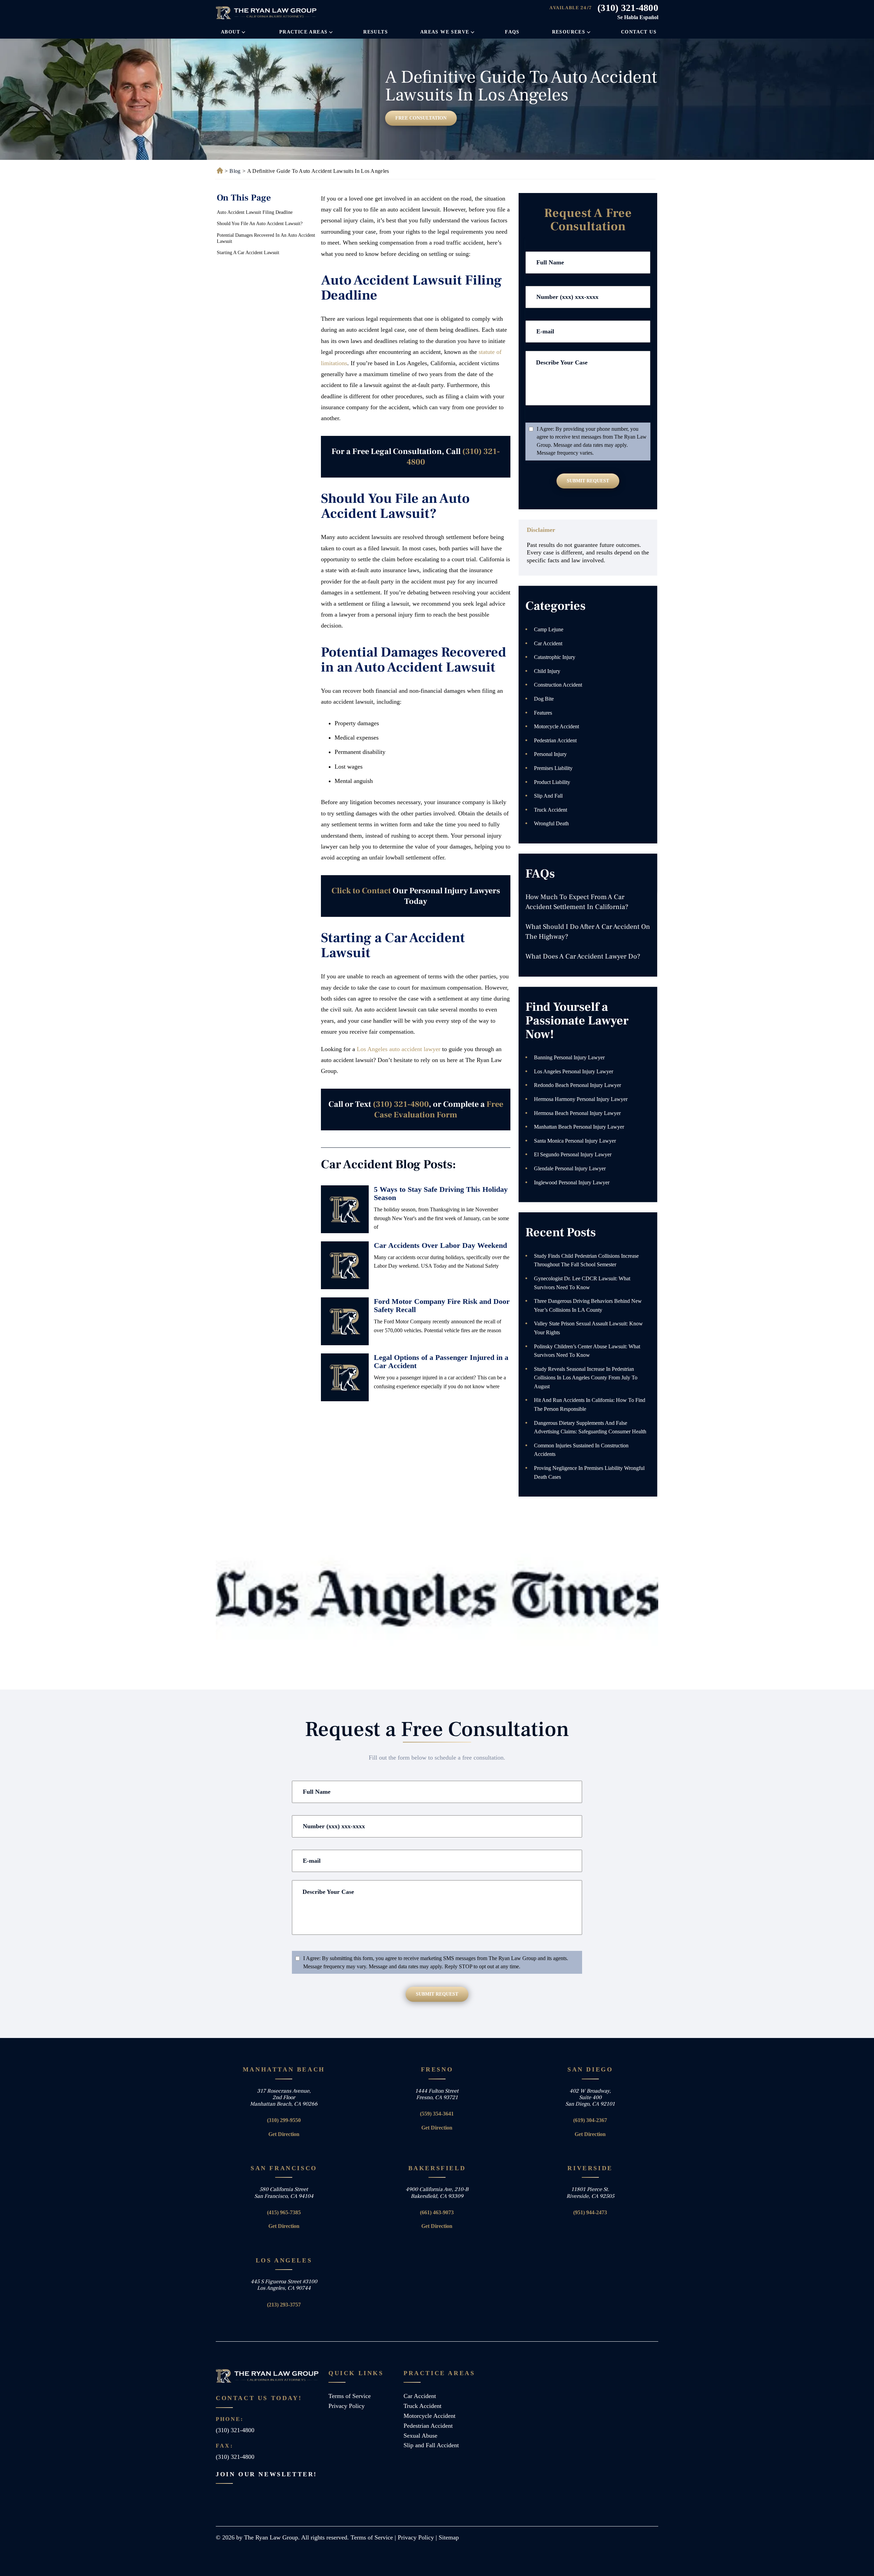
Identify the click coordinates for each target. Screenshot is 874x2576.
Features (543, 713)
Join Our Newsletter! (266, 2474)
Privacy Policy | (418, 2537)
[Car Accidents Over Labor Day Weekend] (345, 1265)
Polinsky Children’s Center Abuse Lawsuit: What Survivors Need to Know (587, 1351)
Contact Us (639, 32)
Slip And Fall (548, 796)
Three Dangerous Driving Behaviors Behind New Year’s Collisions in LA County (588, 1305)
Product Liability (552, 782)
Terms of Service (350, 2396)
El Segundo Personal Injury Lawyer (573, 1154)
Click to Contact (361, 891)
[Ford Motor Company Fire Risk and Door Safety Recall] (345, 1321)
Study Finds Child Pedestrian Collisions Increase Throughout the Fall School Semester (586, 1260)
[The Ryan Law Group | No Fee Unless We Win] (267, 13)
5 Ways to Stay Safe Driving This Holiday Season (441, 1193)
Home (219, 171)
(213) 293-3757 (284, 2305)
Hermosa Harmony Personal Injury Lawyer (581, 1099)
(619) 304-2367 (590, 2120)
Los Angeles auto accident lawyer (399, 1049)
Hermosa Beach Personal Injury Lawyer (577, 1113)
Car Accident (548, 643)
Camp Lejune (549, 629)
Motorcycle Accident (556, 726)
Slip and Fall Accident (431, 2445)
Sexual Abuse (420, 2436)
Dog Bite (544, 699)
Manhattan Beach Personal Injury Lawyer (579, 1127)
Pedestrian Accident (555, 740)
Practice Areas (304, 32)
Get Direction (284, 2134)
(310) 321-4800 (628, 8)
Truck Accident (551, 810)
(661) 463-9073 (437, 2212)
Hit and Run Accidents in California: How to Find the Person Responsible (590, 1404)
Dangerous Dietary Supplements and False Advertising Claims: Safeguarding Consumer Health (590, 1427)
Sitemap (449, 2537)
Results (376, 32)
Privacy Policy (347, 2406)
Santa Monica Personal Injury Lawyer (575, 1141)
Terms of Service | (374, 2537)
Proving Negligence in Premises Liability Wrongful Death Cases (589, 1472)
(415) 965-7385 (284, 2212)
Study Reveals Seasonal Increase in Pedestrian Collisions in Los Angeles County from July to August (586, 1378)
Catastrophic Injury (555, 657)
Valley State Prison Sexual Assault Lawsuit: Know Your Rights (588, 1328)
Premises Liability (553, 768)
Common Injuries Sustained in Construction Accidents (581, 1450)
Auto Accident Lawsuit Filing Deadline (255, 212)
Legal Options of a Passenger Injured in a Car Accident (441, 1361)
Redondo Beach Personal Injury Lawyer (577, 1085)
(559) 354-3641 (437, 2114)
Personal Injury (550, 754)
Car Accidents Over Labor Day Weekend (440, 1245)
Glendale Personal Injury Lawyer (570, 1168)
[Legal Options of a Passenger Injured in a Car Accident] (345, 1377)
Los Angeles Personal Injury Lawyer (574, 1071)
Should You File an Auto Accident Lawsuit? (260, 224)
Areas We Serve (445, 32)
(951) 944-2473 (590, 2212)
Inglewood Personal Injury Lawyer (572, 1182)
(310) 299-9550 (284, 2120)
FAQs (512, 32)
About (230, 32)
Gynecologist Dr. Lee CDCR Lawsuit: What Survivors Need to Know (582, 1283)
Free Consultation (421, 118)
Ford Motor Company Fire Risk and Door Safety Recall (442, 1305)
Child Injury (547, 671)
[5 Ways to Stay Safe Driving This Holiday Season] (345, 1209)
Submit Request (588, 481)
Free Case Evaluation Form (439, 1110)
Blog (235, 171)
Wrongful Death (551, 823)
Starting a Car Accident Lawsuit (248, 253)
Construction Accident (558, 685)
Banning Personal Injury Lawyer (569, 1057)
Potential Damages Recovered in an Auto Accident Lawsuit (266, 238)
